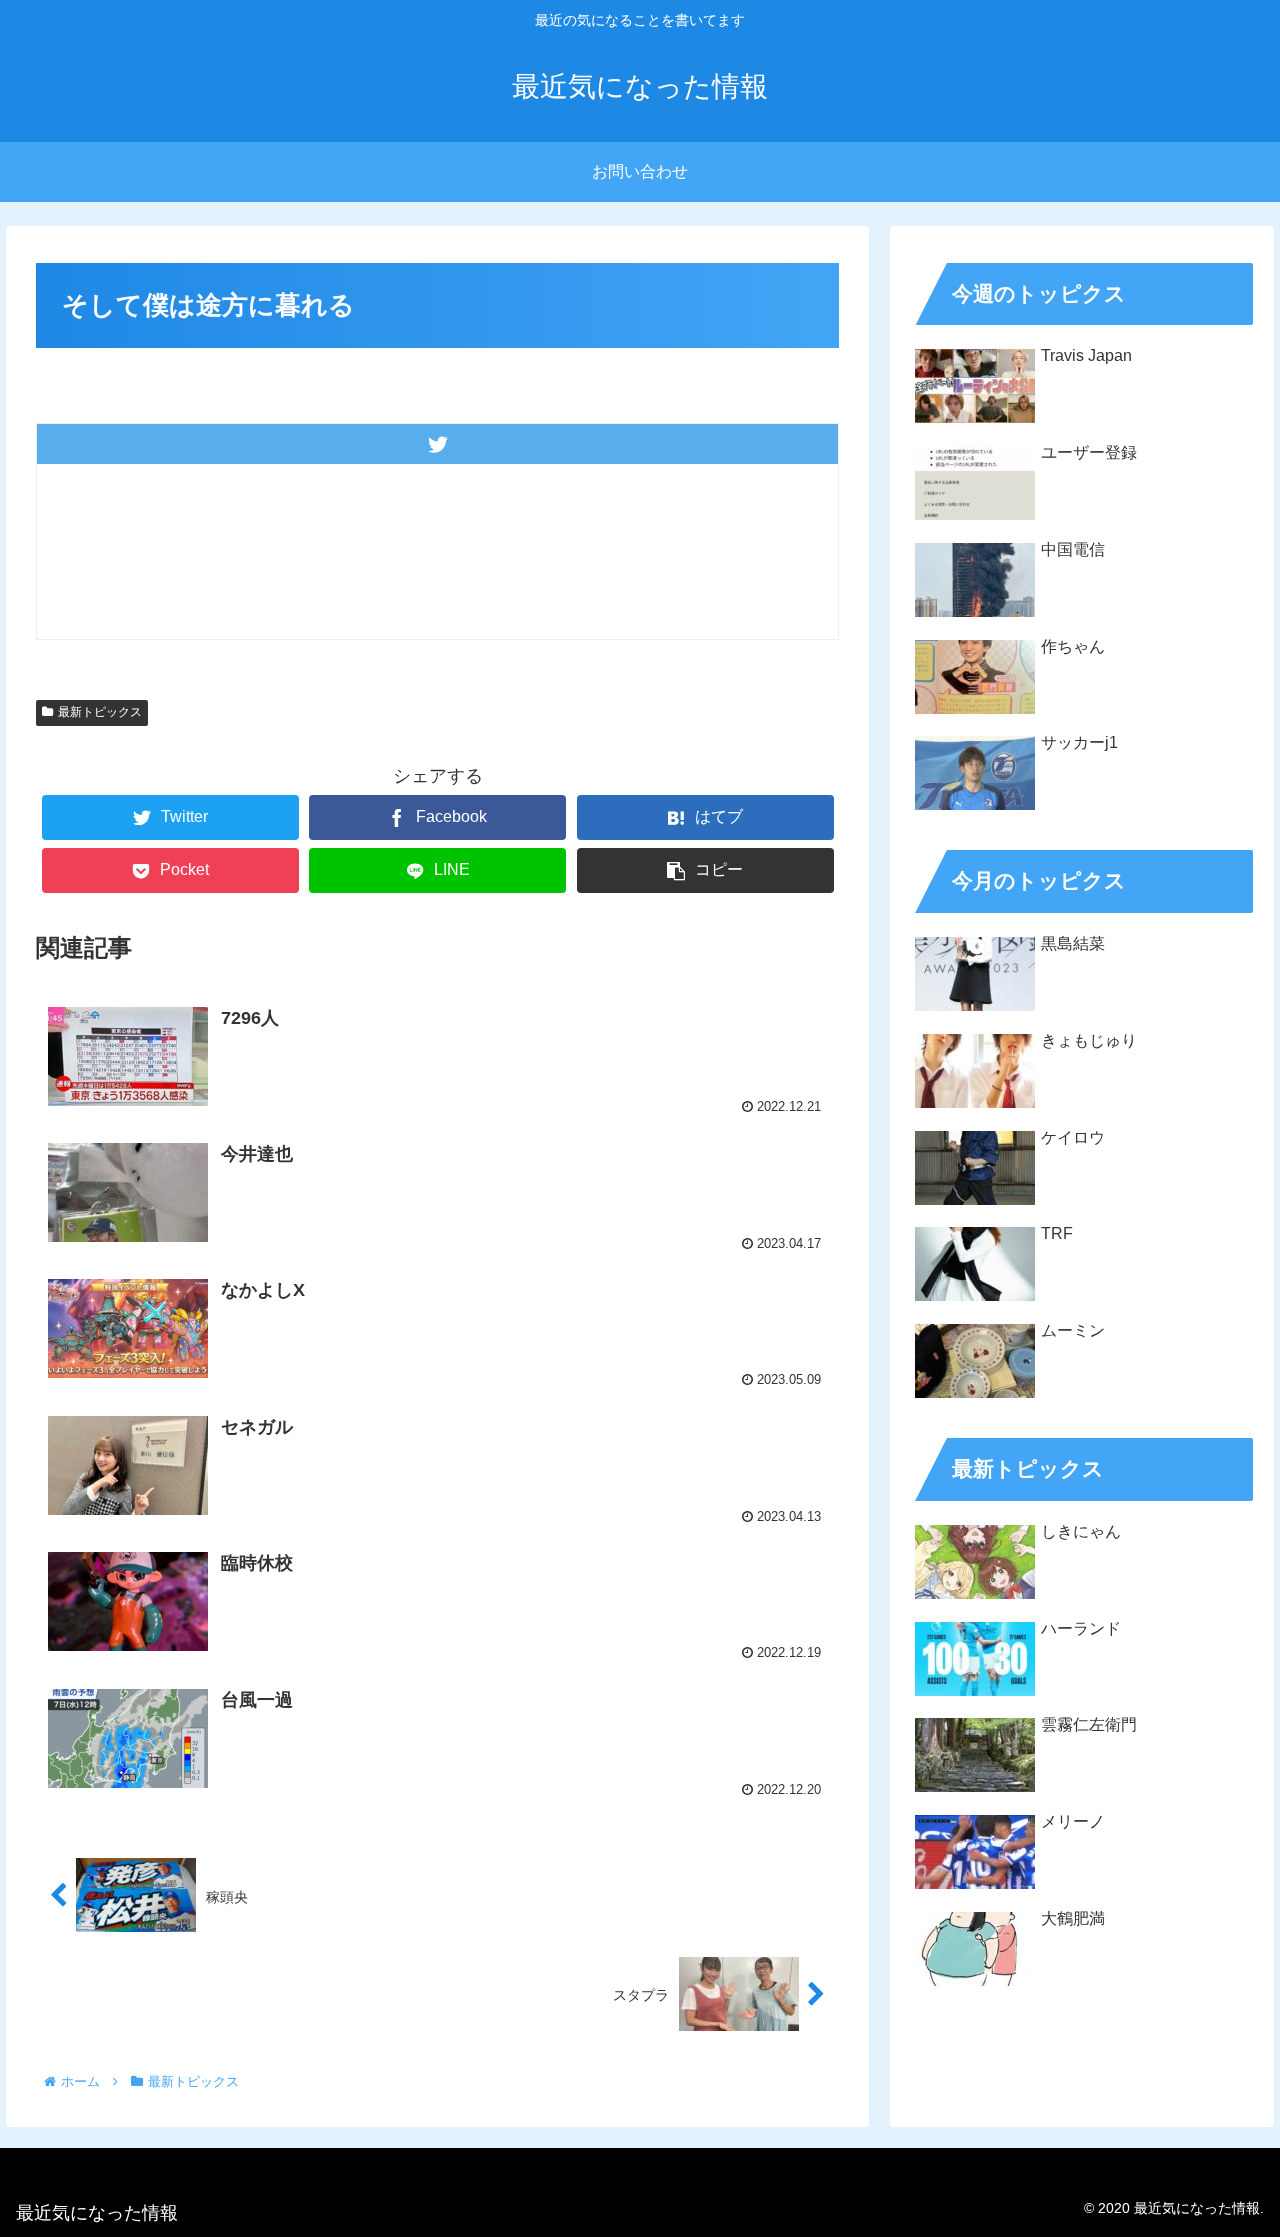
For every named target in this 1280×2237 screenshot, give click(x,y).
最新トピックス (100, 712)
